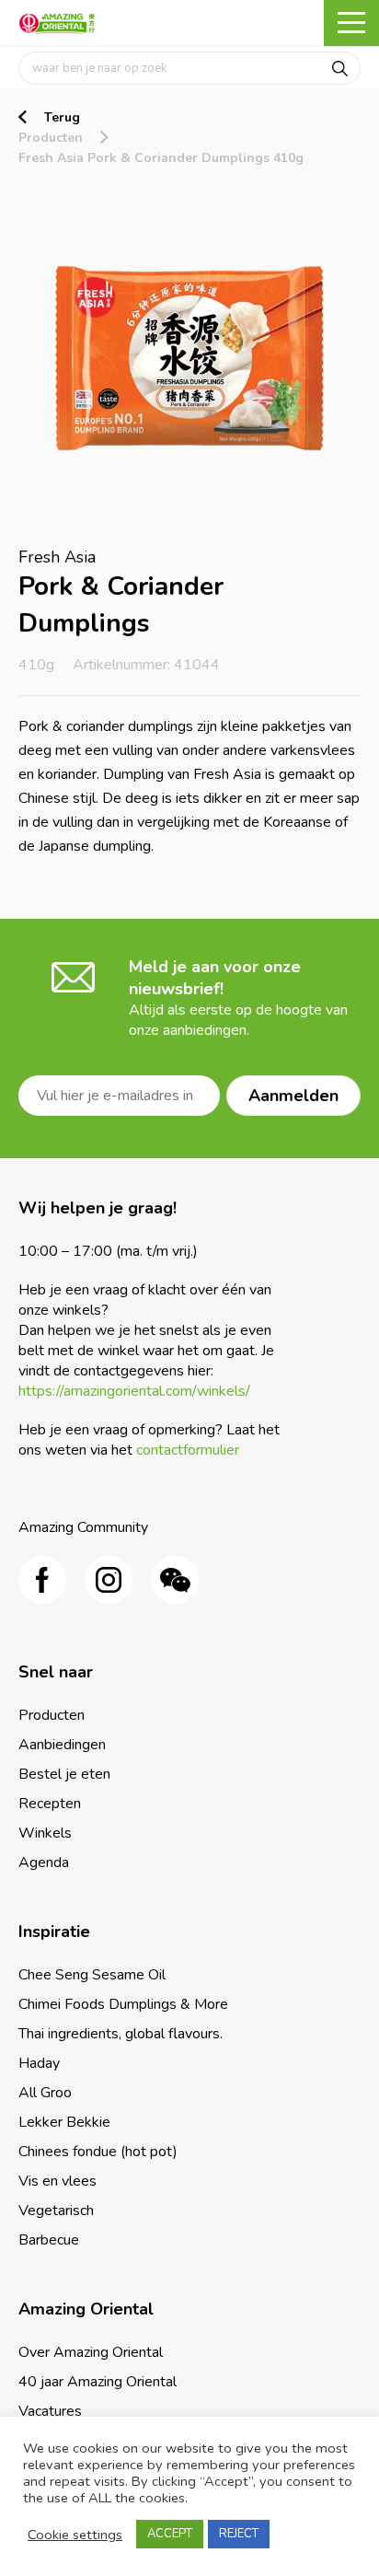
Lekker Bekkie (64, 2122)
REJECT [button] (239, 2534)
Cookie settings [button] (75, 2535)
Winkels (45, 1833)
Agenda (44, 1862)
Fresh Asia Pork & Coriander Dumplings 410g (161, 158)
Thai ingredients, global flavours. (121, 2034)
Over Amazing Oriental (91, 2352)
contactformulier (188, 1450)
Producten (51, 138)
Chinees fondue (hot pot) (98, 2152)
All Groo (45, 2093)
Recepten (50, 1804)
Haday (39, 2063)
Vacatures (50, 2411)
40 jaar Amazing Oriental (98, 2382)
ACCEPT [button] (170, 2534)
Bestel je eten (64, 1774)
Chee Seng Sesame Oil (92, 1975)
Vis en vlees (57, 2181)
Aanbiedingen (62, 1745)
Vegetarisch (56, 2210)
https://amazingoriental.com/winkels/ (134, 1391)
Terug (62, 117)
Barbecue (49, 2240)
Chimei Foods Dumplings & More (123, 2004)
